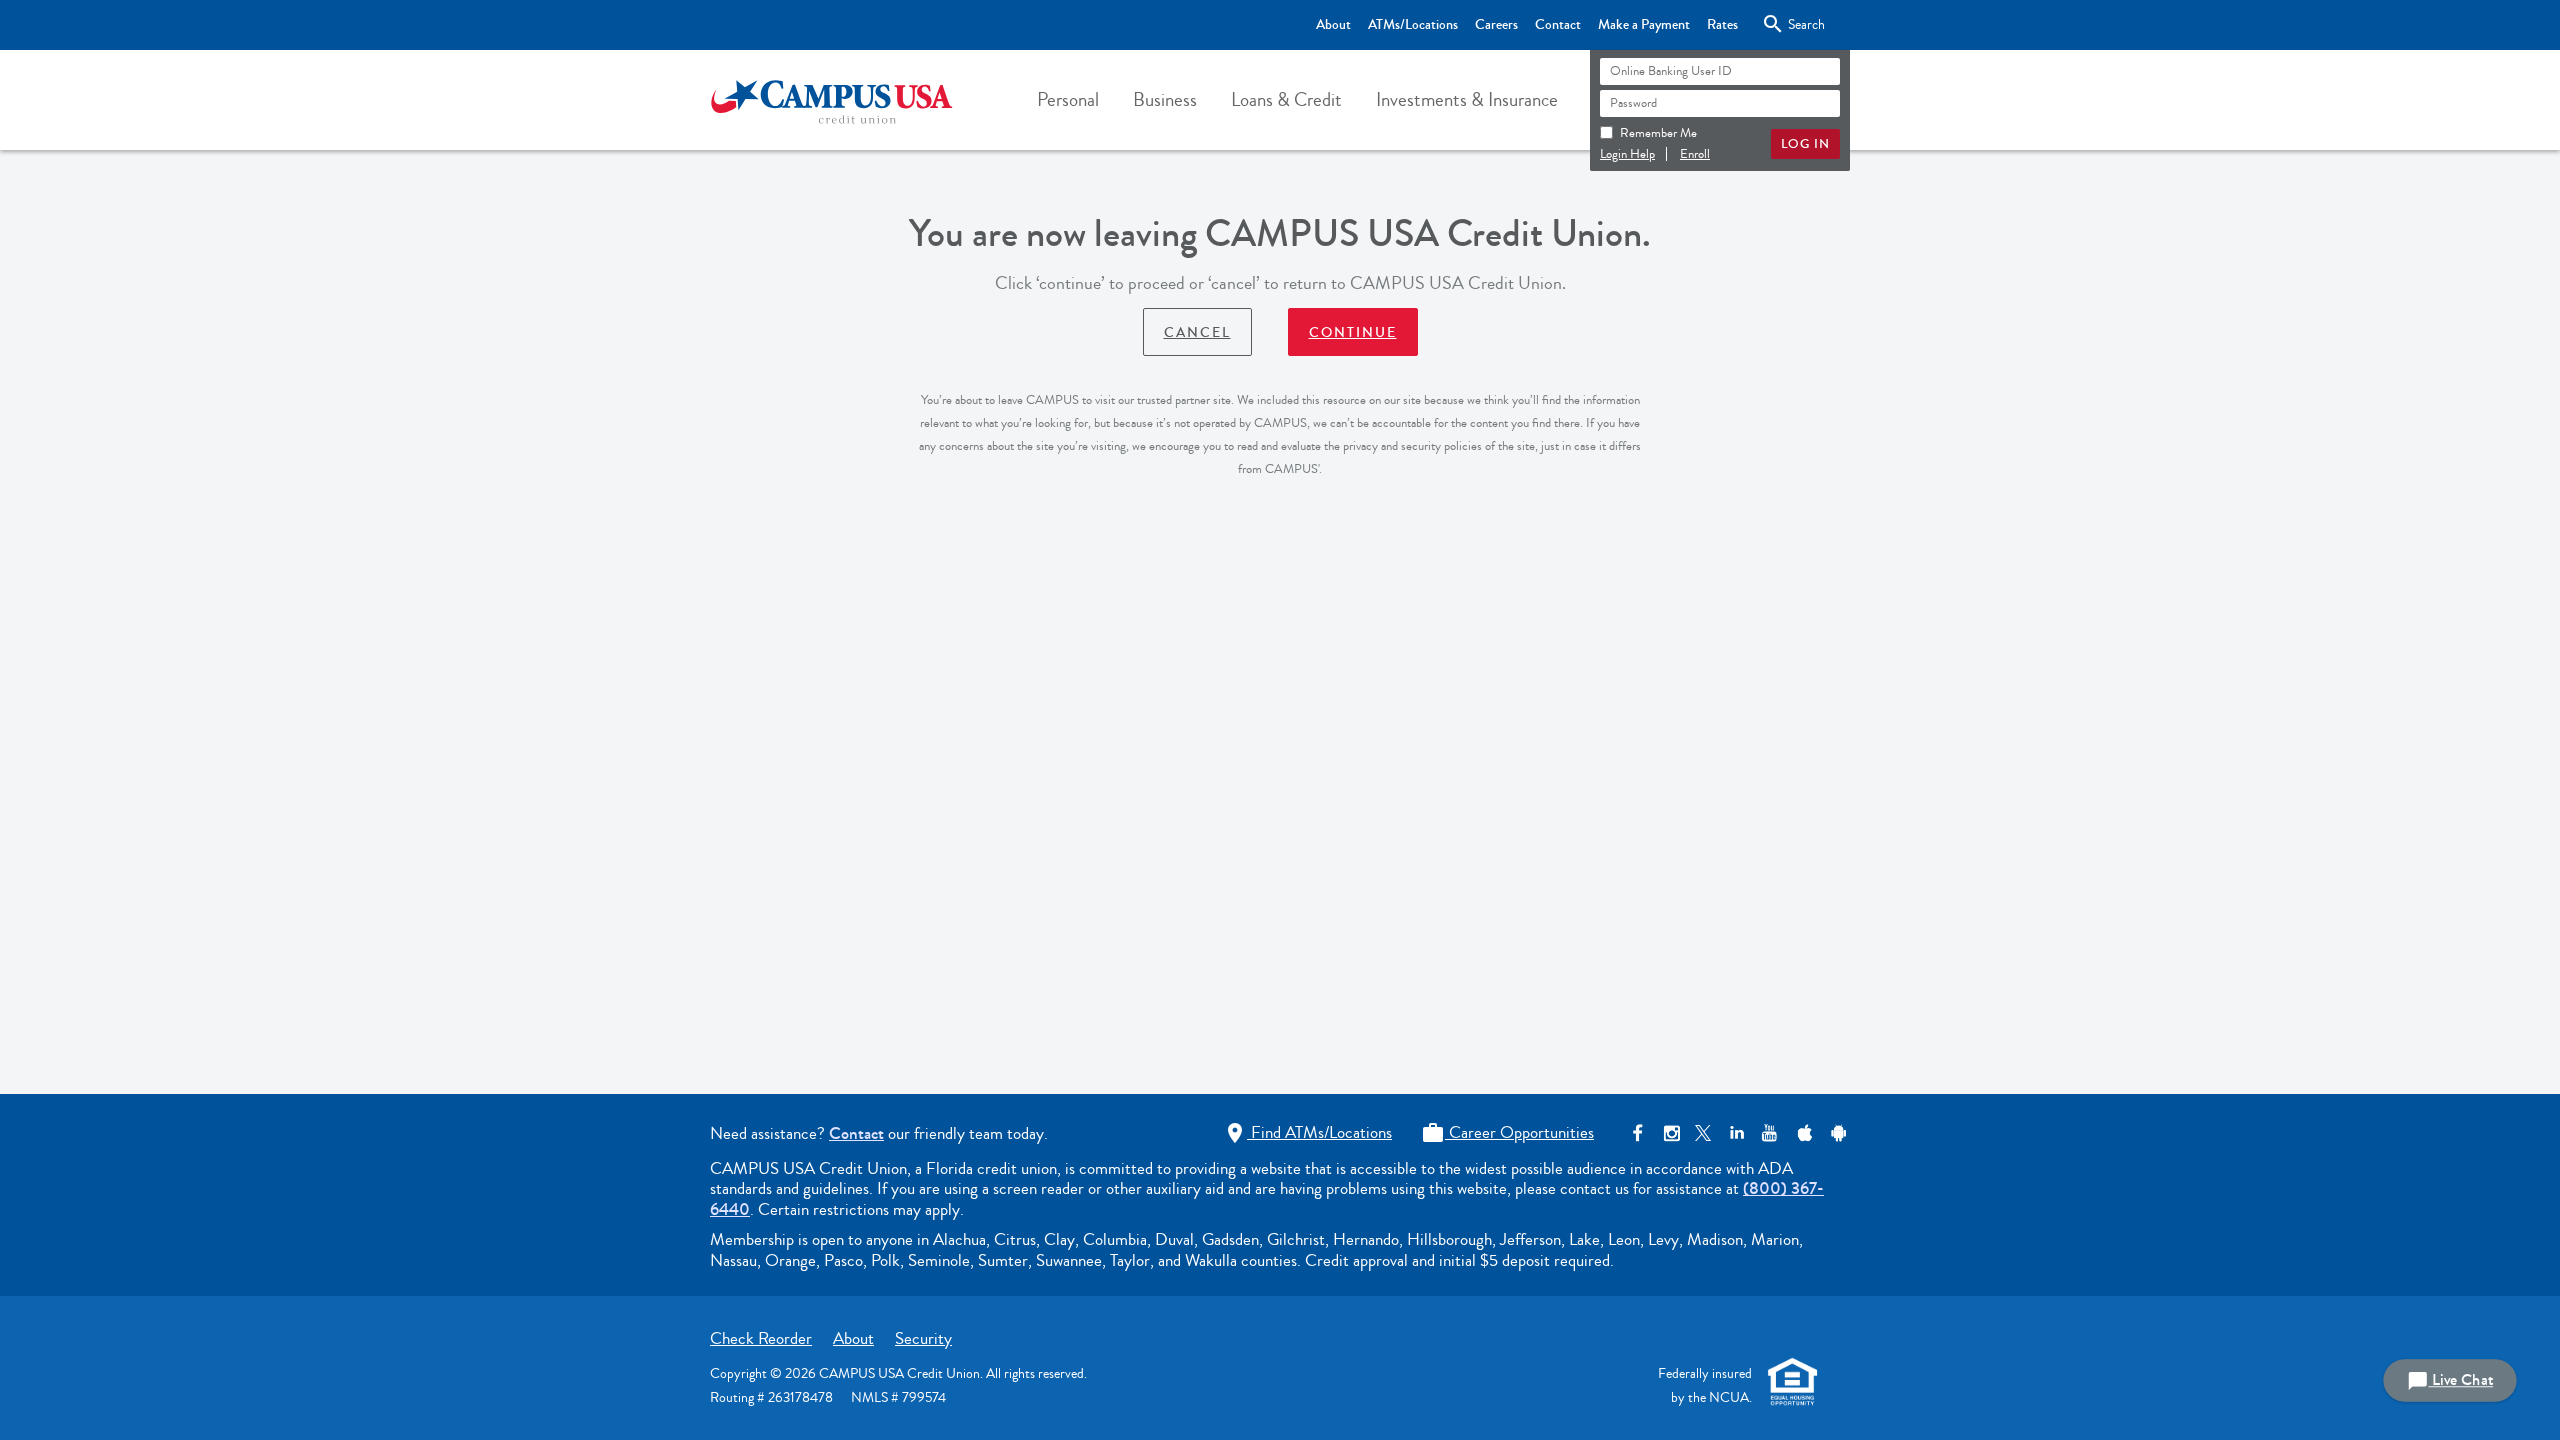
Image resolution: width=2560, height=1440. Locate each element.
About (1333, 25)
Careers (1496, 25)
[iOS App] (1802, 1133)
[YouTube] (1769, 1133)
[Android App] (1835, 1133)
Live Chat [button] (2450, 1380)
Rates (1722, 25)
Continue (1353, 333)
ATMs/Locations (1413, 25)
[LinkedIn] (1736, 1133)
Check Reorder (761, 1338)
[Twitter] (1703, 1133)
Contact (1558, 25)
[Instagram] (1670, 1133)
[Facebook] (1637, 1133)
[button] (1068, 100)
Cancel (1197, 333)
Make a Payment (1644, 25)
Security (923, 1338)
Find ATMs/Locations (1307, 1132)
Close (1790, 24)
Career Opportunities (1507, 1132)
